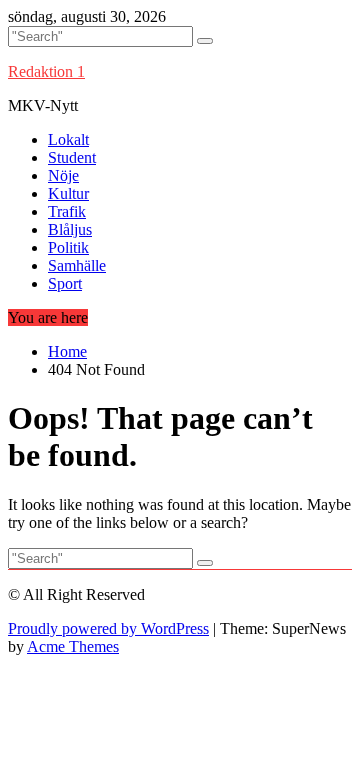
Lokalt (68, 139)
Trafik (67, 211)
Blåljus (70, 229)
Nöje (63, 175)
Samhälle (77, 265)
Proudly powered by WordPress (108, 628)
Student (72, 157)
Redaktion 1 (46, 71)
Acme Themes (73, 646)
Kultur (68, 193)
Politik (68, 247)
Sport (65, 283)
